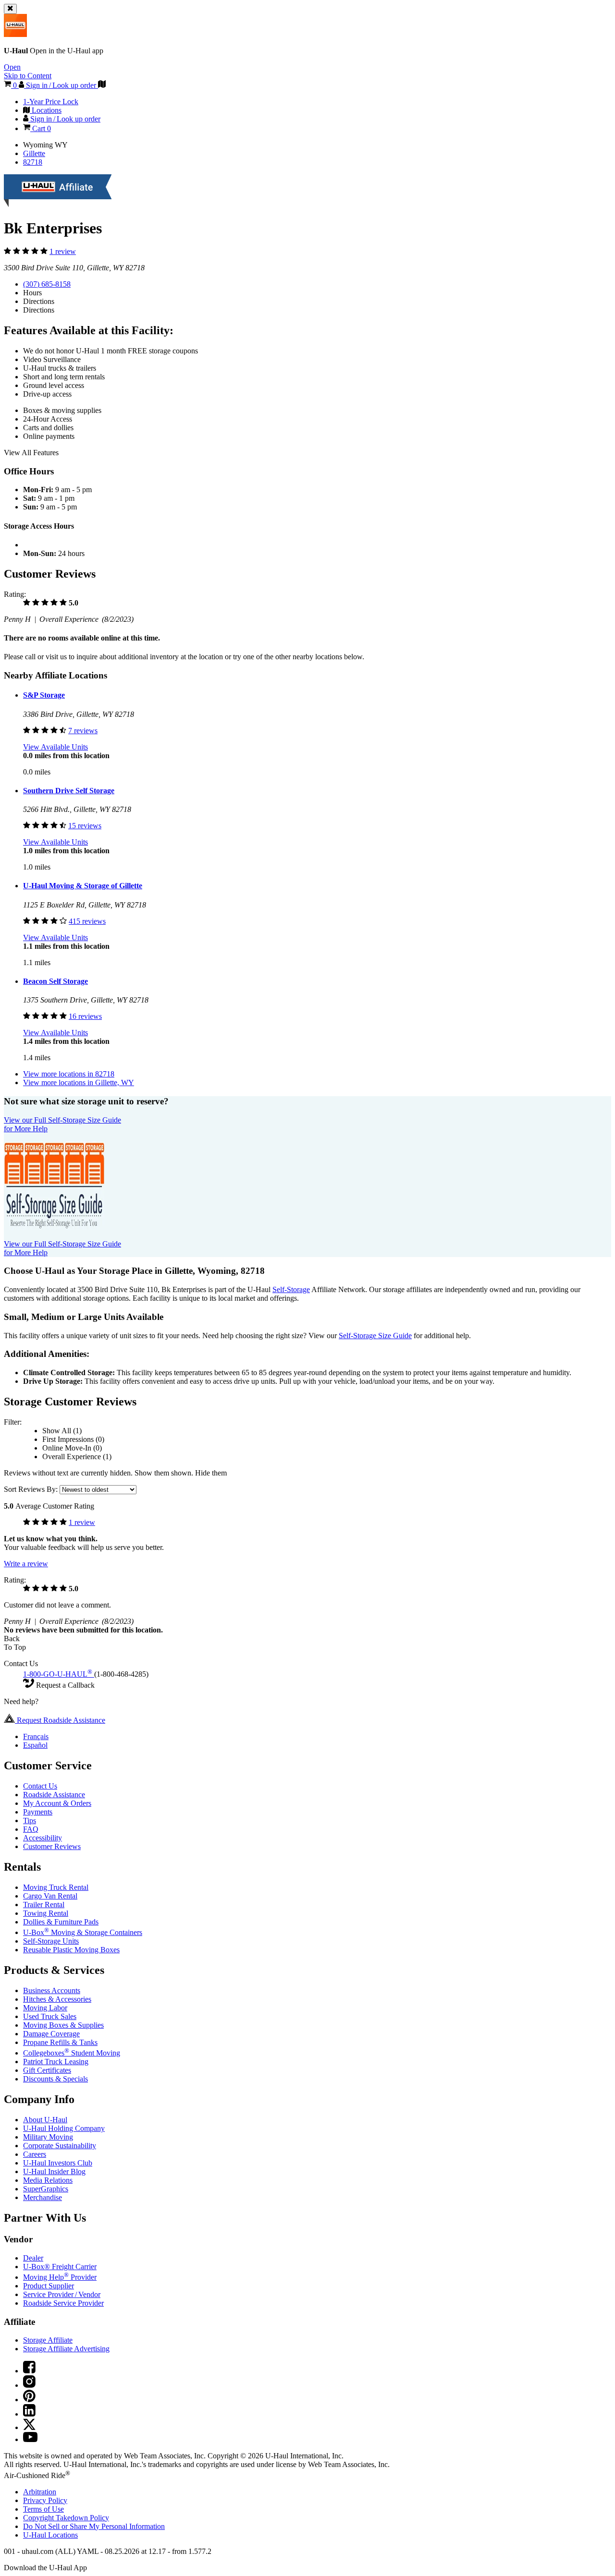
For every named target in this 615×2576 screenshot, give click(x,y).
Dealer (33, 2258)
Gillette (34, 153)
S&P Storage (44, 695)
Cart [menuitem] (41, 128)
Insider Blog (54, 2171)
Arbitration (40, 2492)
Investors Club (58, 2163)
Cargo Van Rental (50, 1896)
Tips (30, 1820)
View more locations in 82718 (69, 1074)
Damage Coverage (51, 2034)
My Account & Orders (57, 1803)
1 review (63, 251)
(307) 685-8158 (47, 284)
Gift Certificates (47, 2070)
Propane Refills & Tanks (60, 2042)
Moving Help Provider (60, 2277)
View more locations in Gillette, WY (79, 1082)
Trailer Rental (44, 1905)
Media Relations (48, 2180)
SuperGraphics (46, 2189)
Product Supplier (49, 2286)
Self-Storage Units (51, 1941)
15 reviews (85, 826)
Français (36, 1736)
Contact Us (40, 1786)
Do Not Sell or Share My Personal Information (94, 2526)
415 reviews (87, 921)
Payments (38, 1812)
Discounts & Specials (55, 2079)
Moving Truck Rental (56, 1887)
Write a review (26, 1564)
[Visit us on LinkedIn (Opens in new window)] (29, 2414)
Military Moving (48, 2137)
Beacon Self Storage (55, 981)
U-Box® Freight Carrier (60, 2267)
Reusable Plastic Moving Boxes (71, 1950)
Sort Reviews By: (32, 1489)
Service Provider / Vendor (62, 2294)
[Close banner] (10, 9)
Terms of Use (43, 2509)
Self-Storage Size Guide (375, 1336)
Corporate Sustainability (60, 2146)
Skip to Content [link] (28, 76)
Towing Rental (46, 1913)
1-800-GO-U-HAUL (58, 1674)
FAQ (31, 1829)
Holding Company (64, 2128)
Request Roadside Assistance (60, 1720)
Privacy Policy (45, 2500)
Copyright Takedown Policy (66, 2518)
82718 (33, 162)
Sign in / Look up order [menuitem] (64, 119)
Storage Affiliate (48, 2340)
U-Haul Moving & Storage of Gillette (83, 886)
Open (12, 67)
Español (35, 1745)
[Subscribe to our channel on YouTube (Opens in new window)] (30, 2439)
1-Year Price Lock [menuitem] (51, 102)
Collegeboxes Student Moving (72, 2053)
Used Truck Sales (50, 2016)
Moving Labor (45, 2008)
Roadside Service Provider (63, 2303)
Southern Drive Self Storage (69, 791)
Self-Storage (291, 1289)
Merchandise (43, 2197)
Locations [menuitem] (46, 110)
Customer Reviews (52, 1846)
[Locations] (102, 85)
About (45, 2120)
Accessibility (43, 1838)
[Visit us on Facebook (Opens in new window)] (29, 2371)
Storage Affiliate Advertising (66, 2349)
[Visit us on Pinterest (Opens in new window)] (29, 2400)
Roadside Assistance (54, 1795)
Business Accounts (52, 1990)
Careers (35, 2154)
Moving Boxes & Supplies (63, 2025)
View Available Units (55, 747)
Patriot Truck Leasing (56, 2062)
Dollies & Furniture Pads (61, 1922)
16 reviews (85, 1016)
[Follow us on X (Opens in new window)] (29, 2427)
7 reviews (83, 731)
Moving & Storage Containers (83, 1932)
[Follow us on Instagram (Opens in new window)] (29, 2385)
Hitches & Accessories (57, 1999)
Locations (50, 2535)
